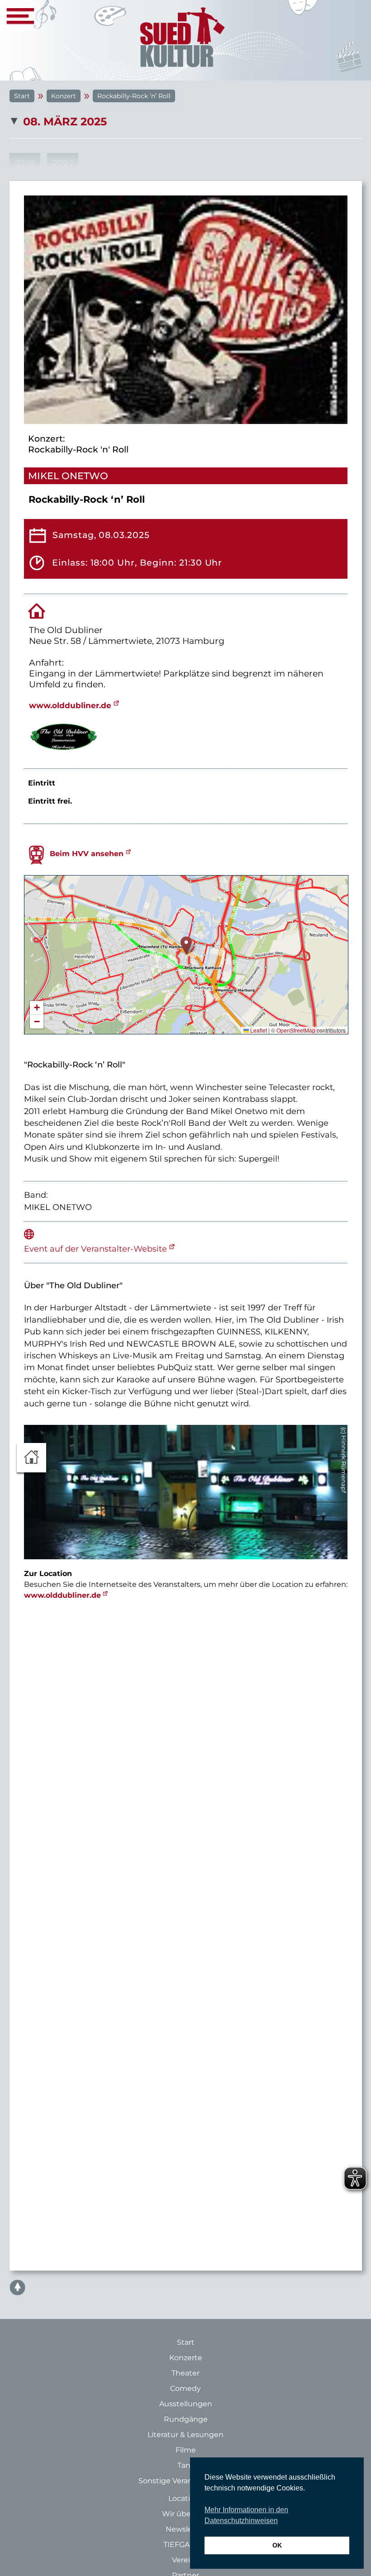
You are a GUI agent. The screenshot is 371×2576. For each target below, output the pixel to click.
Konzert (64, 96)
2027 (63, 163)
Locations (186, 2498)
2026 (25, 163)
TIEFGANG (182, 2545)
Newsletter (186, 2529)
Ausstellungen (186, 2404)
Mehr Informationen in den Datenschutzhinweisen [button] (246, 2515)
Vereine (186, 2560)
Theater (185, 2373)
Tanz (186, 2465)
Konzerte (186, 2358)
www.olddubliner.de (70, 705)
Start (22, 96)
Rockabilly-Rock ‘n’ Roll (134, 96)
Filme (186, 2450)
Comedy (185, 2388)
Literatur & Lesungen (185, 2435)
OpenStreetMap (296, 1030)
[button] (186, 945)
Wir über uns (185, 2514)
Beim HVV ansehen (87, 854)
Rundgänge (186, 2419)
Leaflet (258, 1030)
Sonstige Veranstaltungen (186, 2481)
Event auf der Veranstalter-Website (95, 1249)
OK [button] (277, 2545)
